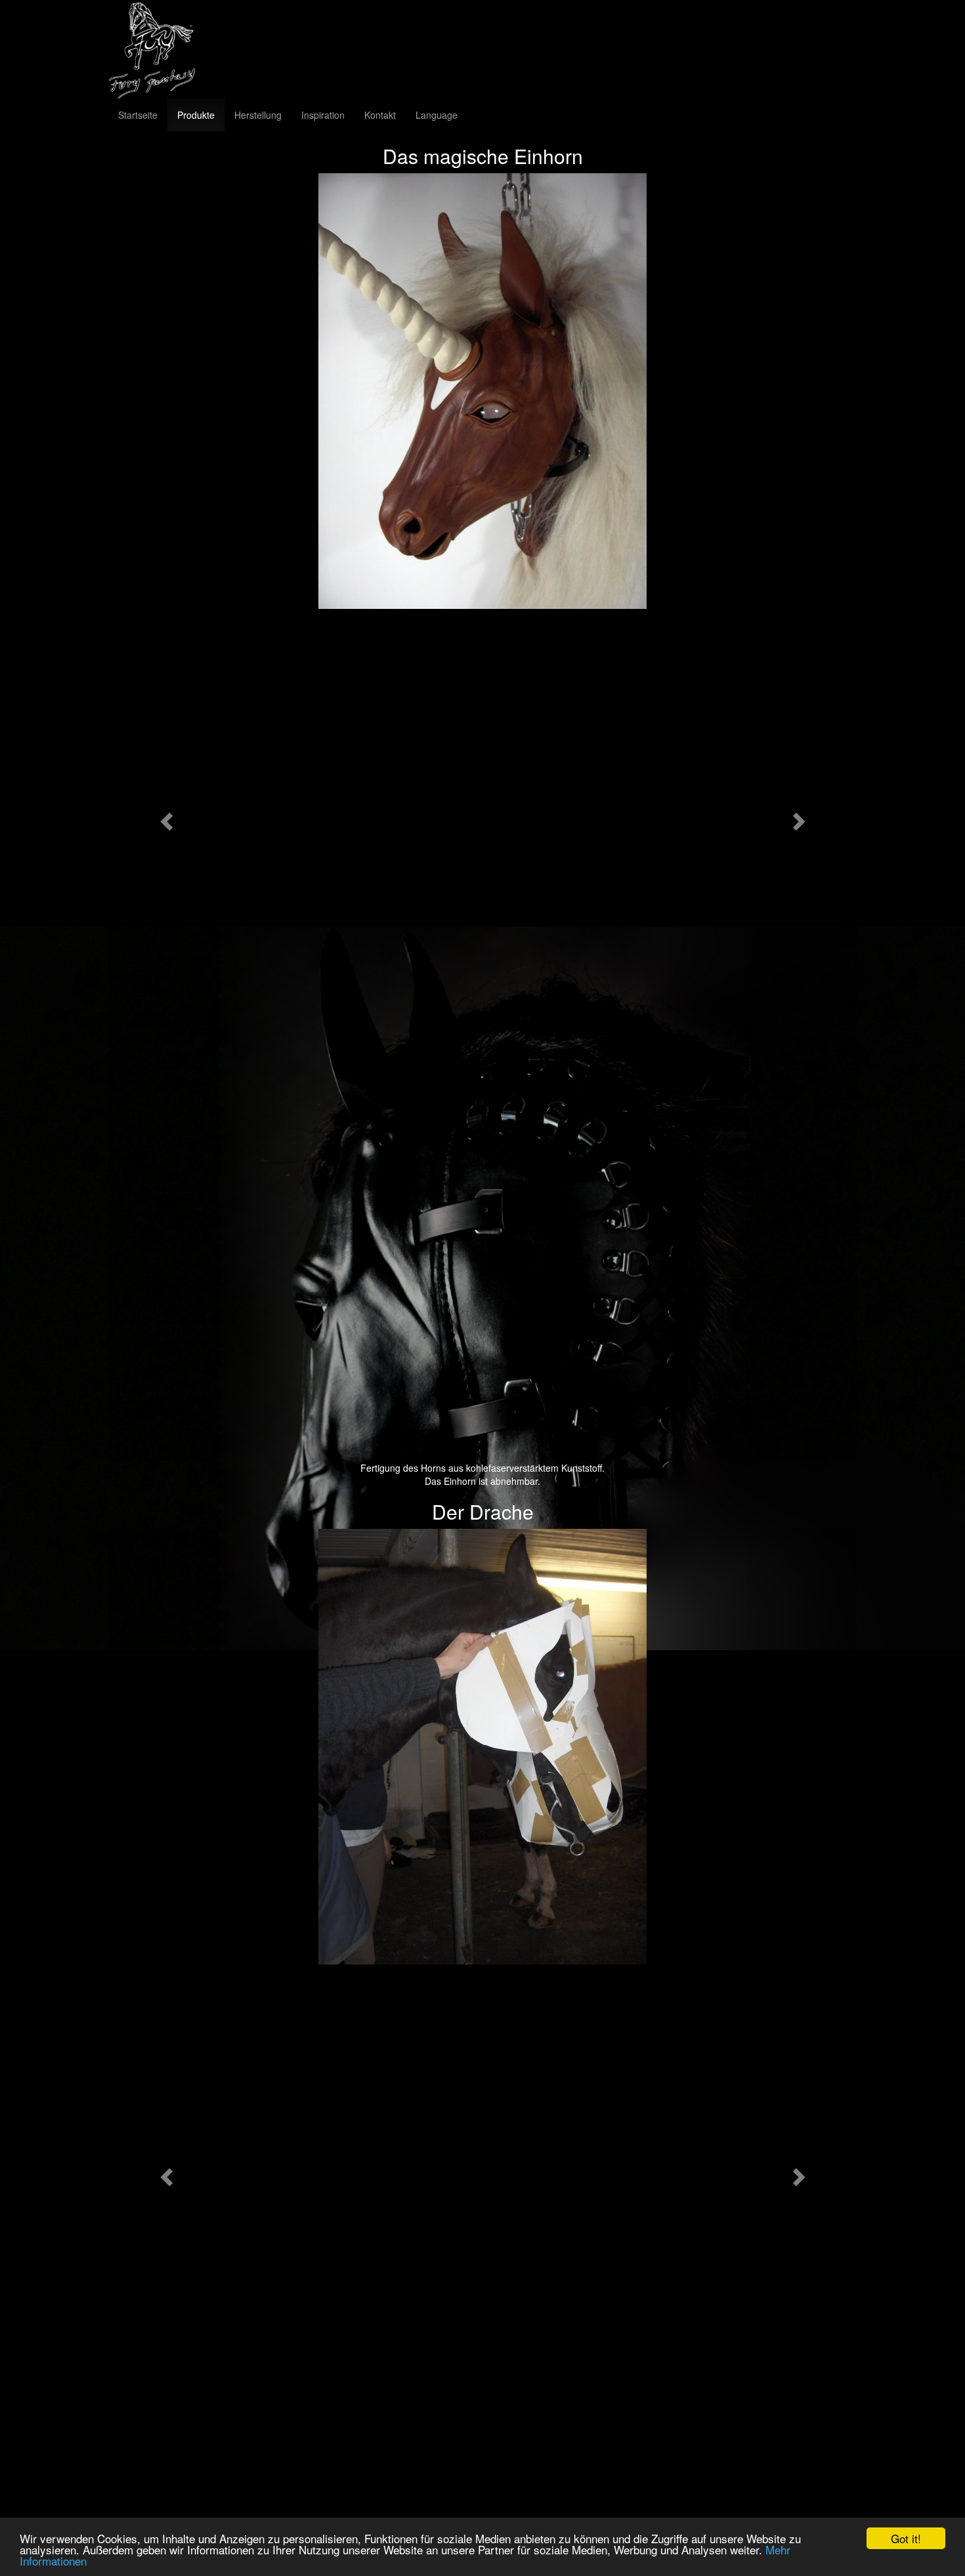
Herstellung (258, 115)
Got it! (906, 2538)
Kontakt (380, 115)
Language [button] (437, 115)
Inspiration (323, 115)
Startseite (138, 115)
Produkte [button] (196, 115)
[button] (164, 817)
